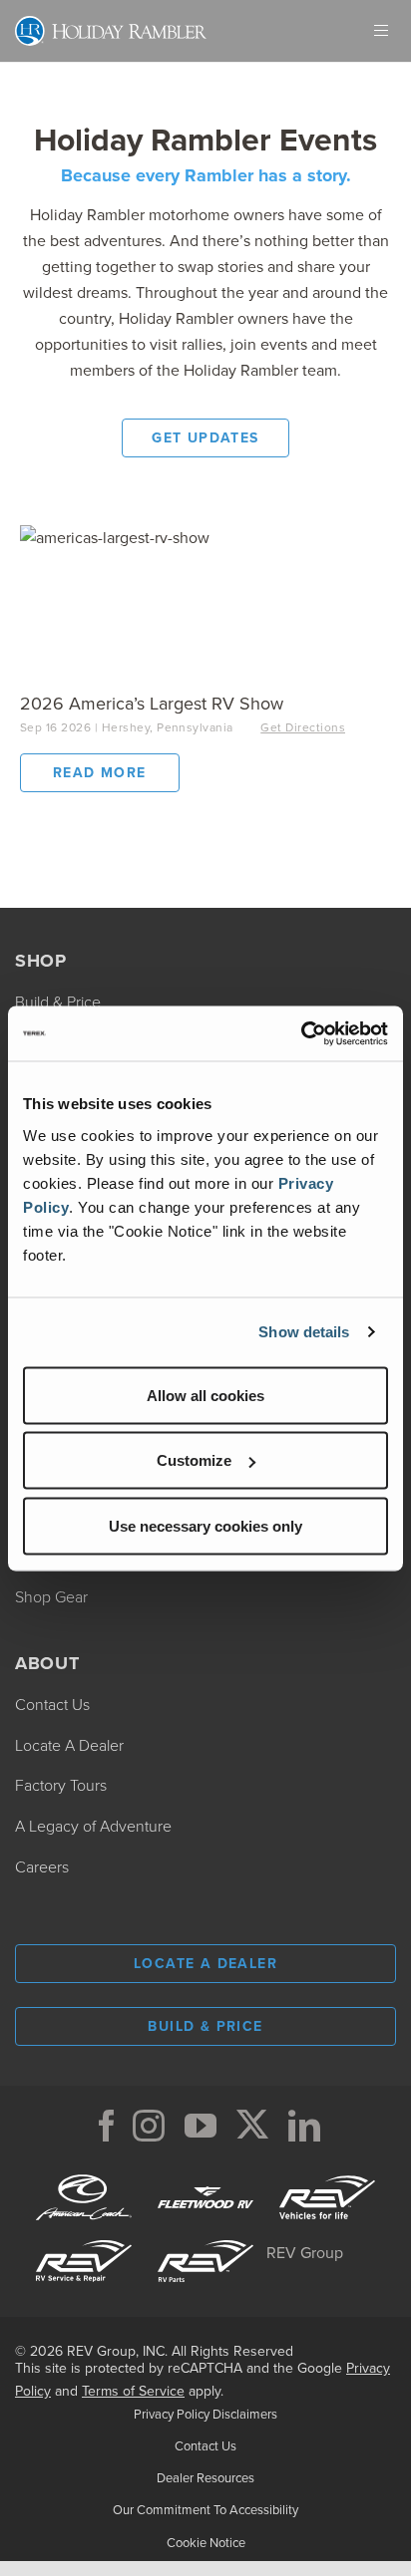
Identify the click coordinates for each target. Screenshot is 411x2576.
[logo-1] (84, 2237)
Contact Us (205, 2446)
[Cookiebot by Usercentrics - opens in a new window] (301, 1033)
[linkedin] (304, 2126)
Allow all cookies (205, 1395)
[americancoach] (84, 2173)
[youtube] (201, 2126)
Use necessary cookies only (205, 1525)
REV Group (305, 2253)
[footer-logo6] (327, 2173)
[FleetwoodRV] (205, 2173)
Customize (194, 1460)
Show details (304, 1332)
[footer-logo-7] (205, 2237)
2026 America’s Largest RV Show (152, 704)
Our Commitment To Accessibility (205, 2510)
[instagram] (149, 2126)
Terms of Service (133, 2391)
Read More (116, 772)
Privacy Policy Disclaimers (205, 2414)
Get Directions (303, 727)
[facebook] (107, 2126)
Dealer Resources (205, 2478)
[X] (252, 2126)
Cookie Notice (206, 2543)
